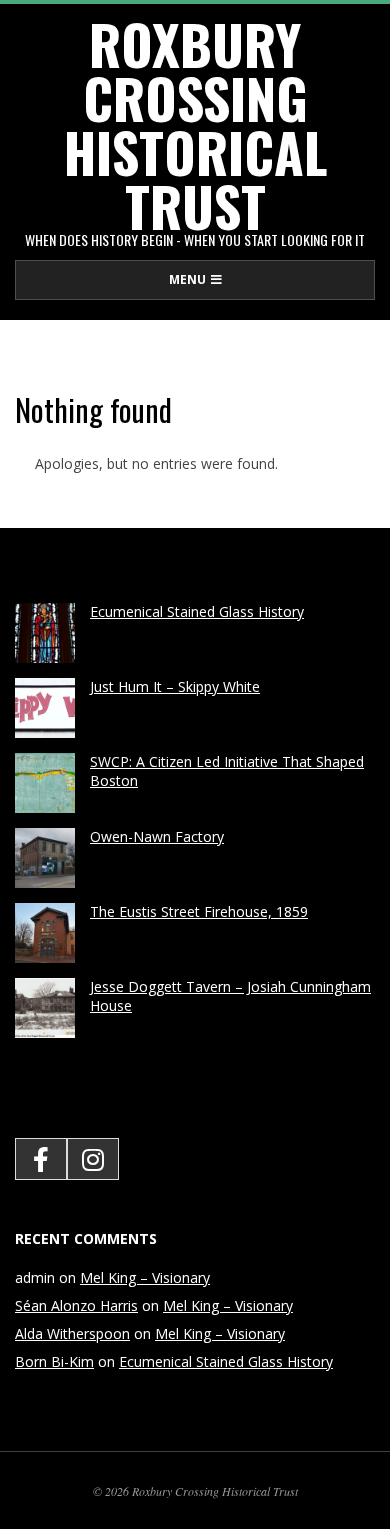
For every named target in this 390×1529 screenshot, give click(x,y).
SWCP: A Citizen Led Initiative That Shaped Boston (227, 771)
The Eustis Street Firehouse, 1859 (199, 911)
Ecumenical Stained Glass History (197, 611)
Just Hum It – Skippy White (175, 686)
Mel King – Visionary (145, 1277)
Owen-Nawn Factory (157, 836)
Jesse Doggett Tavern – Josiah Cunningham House (230, 996)
